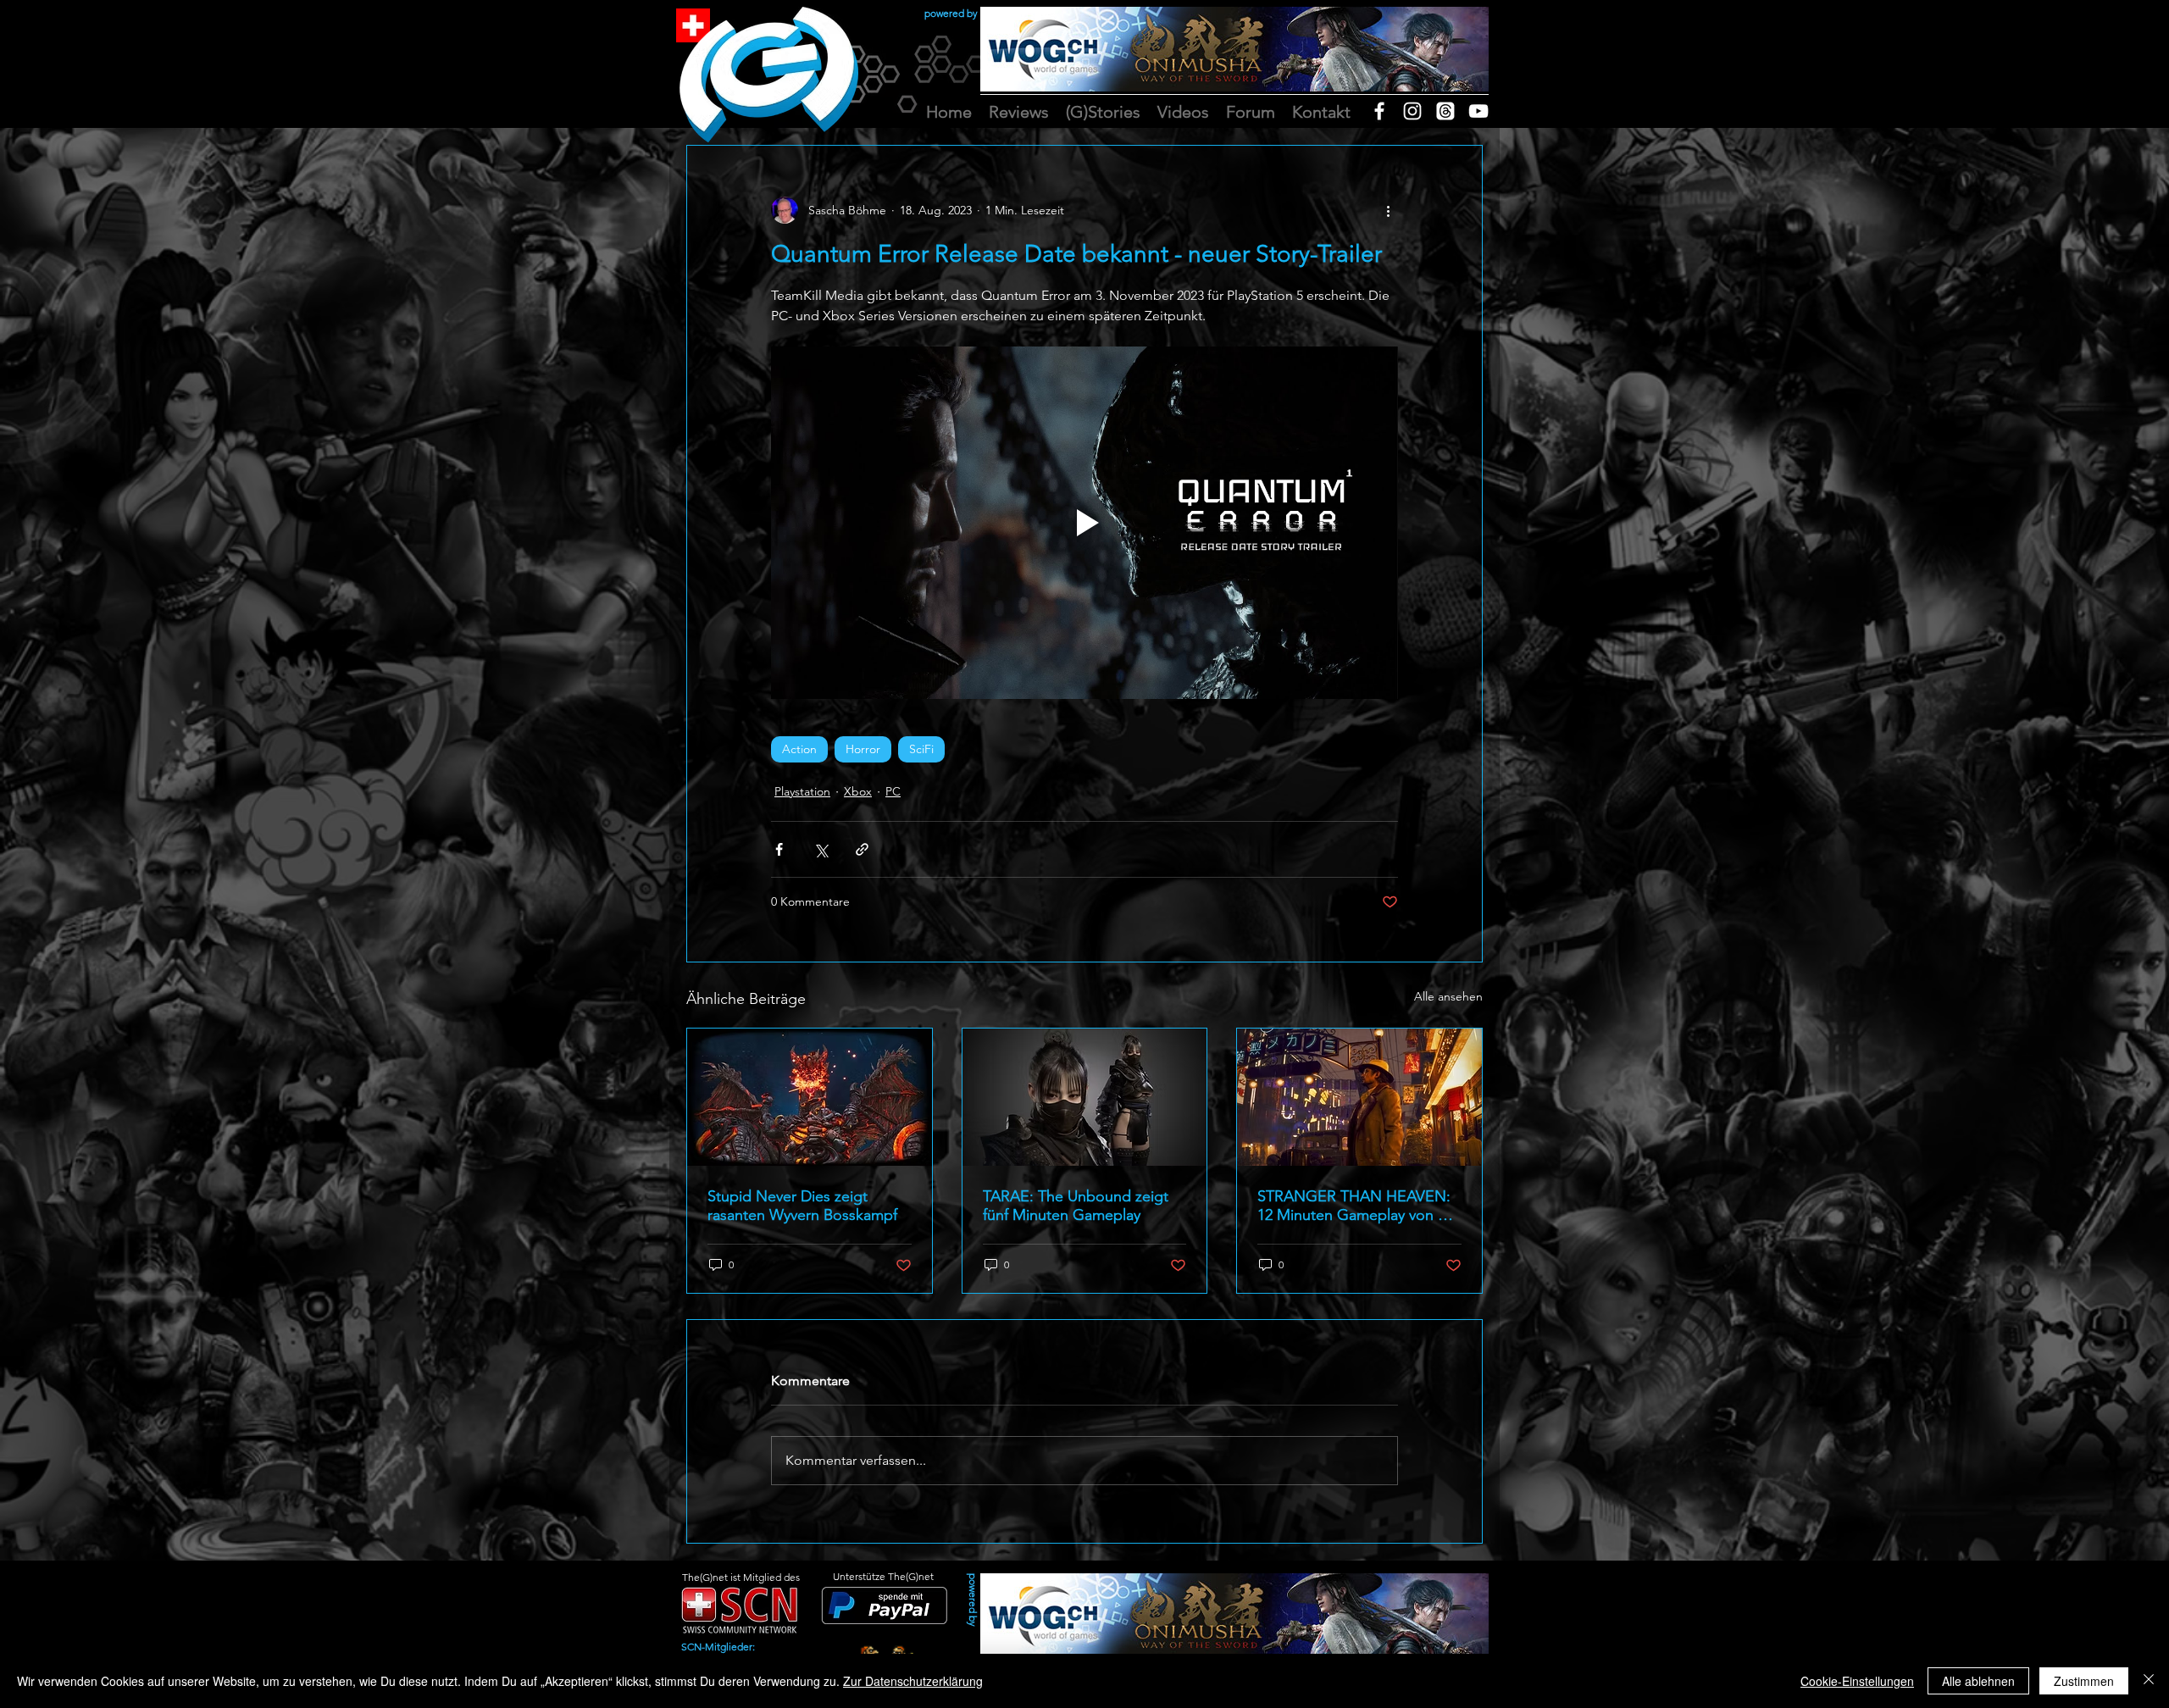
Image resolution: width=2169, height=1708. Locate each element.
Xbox (858, 791)
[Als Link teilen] (862, 849)
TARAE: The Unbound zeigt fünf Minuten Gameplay (1076, 1206)
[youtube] (1478, 111)
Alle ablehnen (1978, 1681)
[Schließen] (2149, 1681)
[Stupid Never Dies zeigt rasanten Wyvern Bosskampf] (810, 1097)
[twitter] (1445, 111)
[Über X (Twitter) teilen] (821, 849)
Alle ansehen (1448, 996)
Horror (863, 749)
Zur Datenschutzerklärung (913, 1681)
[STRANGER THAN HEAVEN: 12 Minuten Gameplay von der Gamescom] (1359, 1097)
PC (893, 791)
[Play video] (1084, 523)
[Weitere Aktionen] (1388, 210)
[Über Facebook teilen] (779, 849)
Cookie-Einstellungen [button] (1857, 1681)
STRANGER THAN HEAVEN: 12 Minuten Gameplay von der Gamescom (1359, 1206)
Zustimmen (2084, 1681)
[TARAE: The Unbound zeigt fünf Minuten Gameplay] (1085, 1097)
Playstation (802, 791)
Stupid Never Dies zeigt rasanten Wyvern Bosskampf (802, 1206)
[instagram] (1412, 111)
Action (799, 749)
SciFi (921, 749)
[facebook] (1379, 111)
